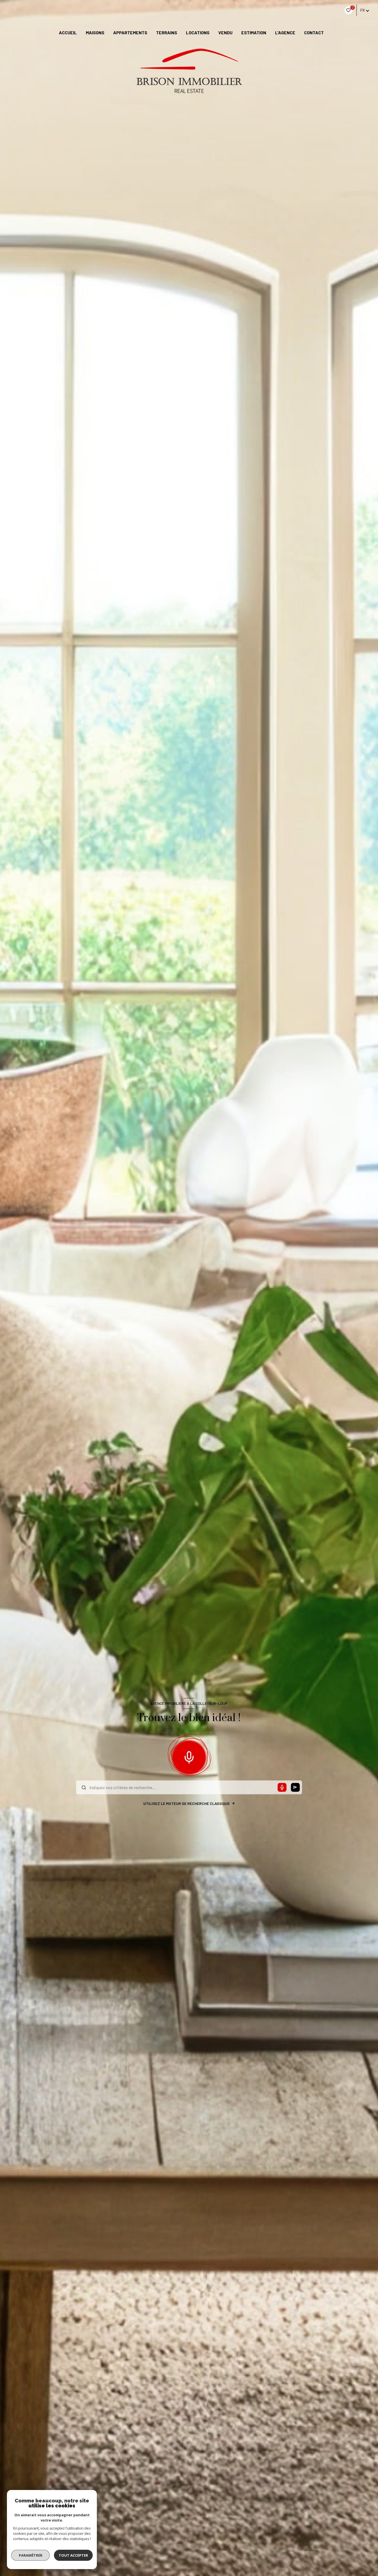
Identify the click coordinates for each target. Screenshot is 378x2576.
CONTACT (314, 33)
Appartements (130, 33)
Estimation (254, 33)
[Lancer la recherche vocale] (189, 1756)
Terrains (167, 33)
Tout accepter (73, 2555)
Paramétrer (31, 2555)
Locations (198, 33)
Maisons (95, 33)
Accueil (68, 33)
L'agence (285, 33)
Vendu (225, 33)
